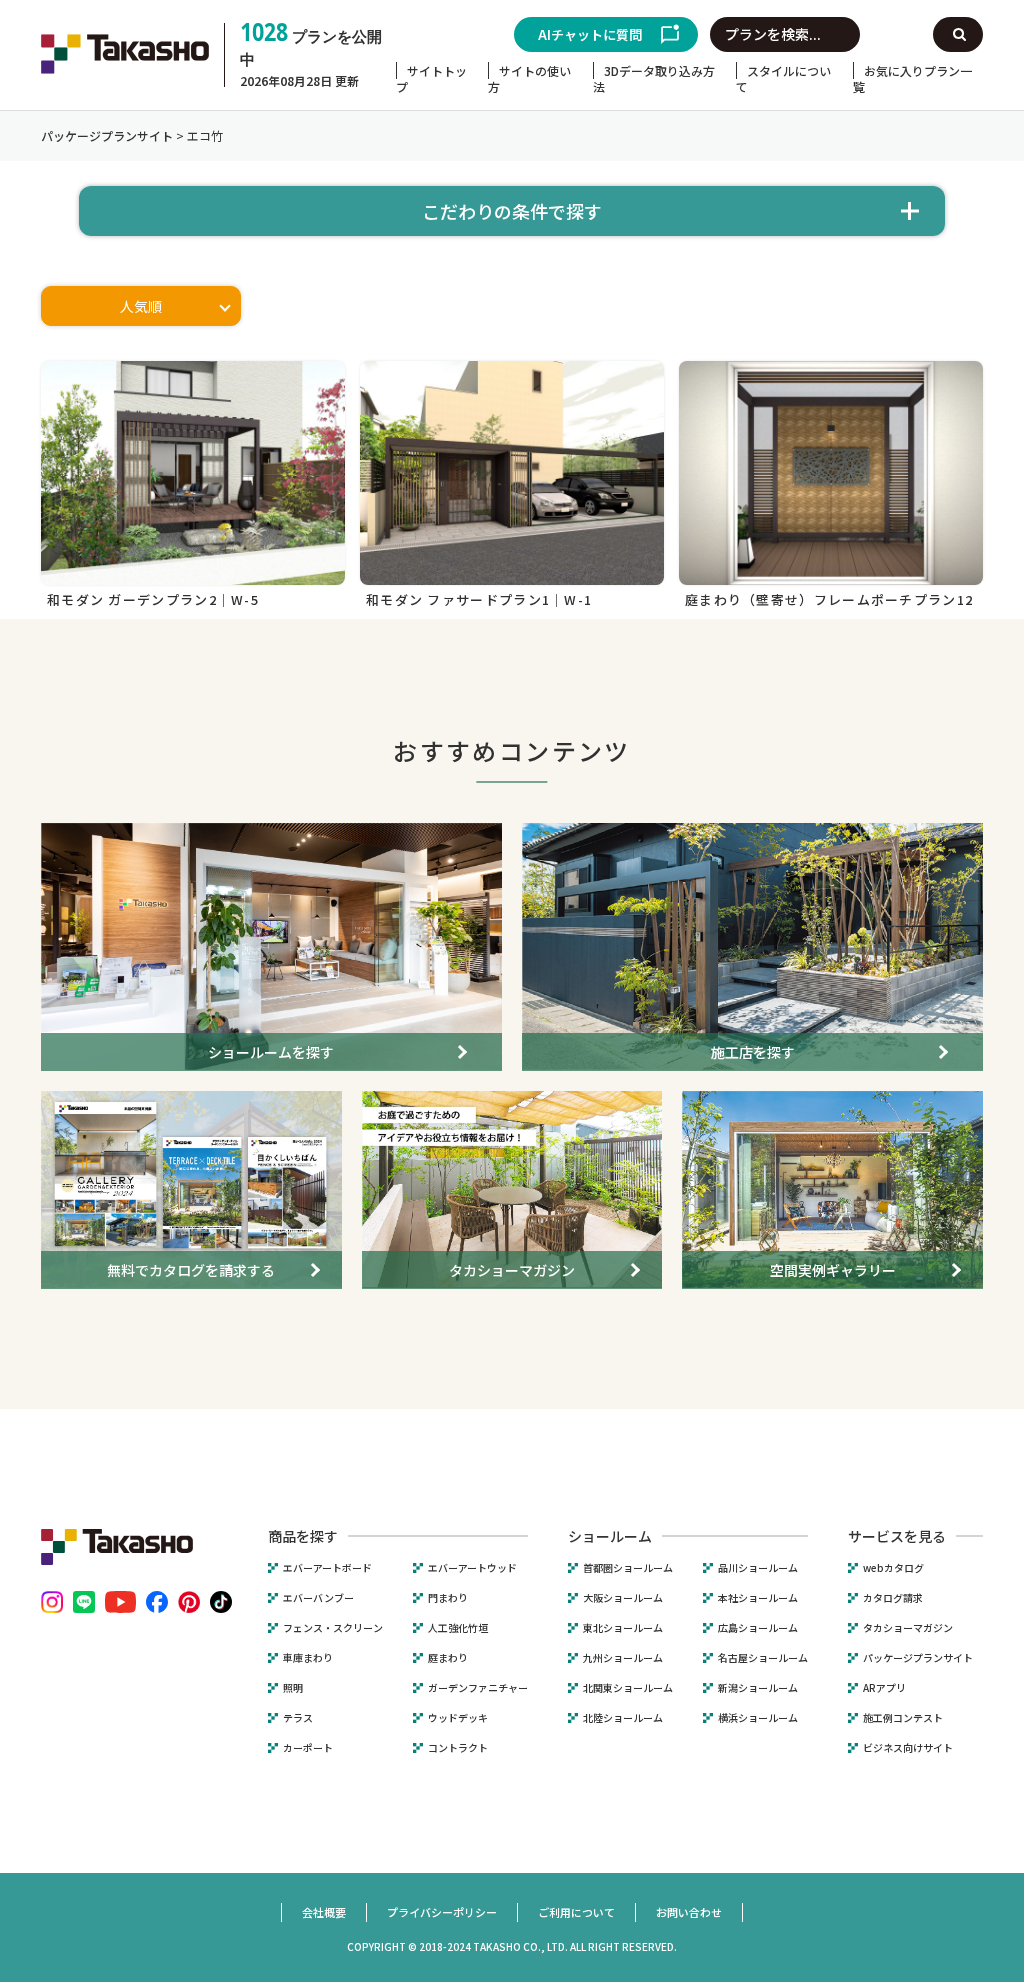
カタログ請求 (893, 1598)
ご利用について (576, 1912)
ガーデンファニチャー (478, 1688)
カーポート (308, 1748)
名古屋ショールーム (763, 1658)
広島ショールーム (758, 1628)
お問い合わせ (689, 1912)
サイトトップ (431, 78)
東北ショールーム (623, 1628)
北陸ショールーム (623, 1718)
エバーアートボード (327, 1568)
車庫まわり (308, 1658)
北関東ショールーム (628, 1688)
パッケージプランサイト (918, 1658)
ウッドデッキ (458, 1718)
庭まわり (448, 1658)
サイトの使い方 (529, 78)
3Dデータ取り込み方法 (654, 78)
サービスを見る (897, 1536)
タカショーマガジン (908, 1628)
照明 (293, 1688)
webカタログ (893, 1568)
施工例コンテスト (903, 1718)
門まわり (448, 1598)
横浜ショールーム (758, 1718)
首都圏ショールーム (628, 1568)
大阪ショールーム (623, 1598)
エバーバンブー (318, 1598)
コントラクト (458, 1748)
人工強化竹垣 (458, 1628)
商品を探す (303, 1536)
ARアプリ (884, 1688)
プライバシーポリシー (442, 1912)
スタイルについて (783, 78)
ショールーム (610, 1536)
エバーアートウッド (472, 1568)
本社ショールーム (758, 1598)
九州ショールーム (623, 1658)
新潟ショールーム (758, 1688)
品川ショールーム (758, 1568)
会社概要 (324, 1912)
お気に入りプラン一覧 (912, 78)
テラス (298, 1718)
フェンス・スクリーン (333, 1628)
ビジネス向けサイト (908, 1748)
